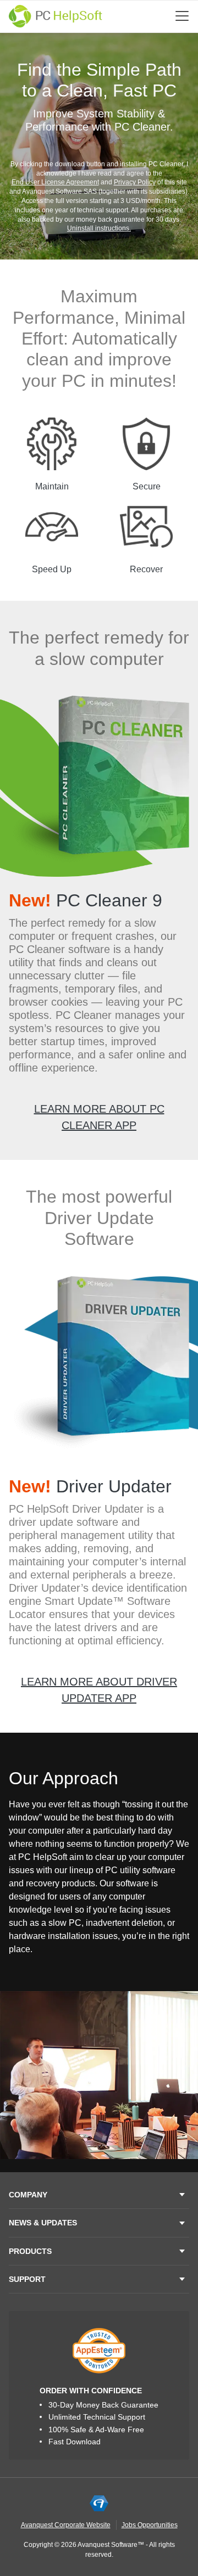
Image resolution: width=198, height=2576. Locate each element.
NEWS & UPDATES (43, 2223)
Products (30, 2251)
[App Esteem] (99, 2350)
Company (28, 2195)
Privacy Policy (135, 182)
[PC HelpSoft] (56, 16)
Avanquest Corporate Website (66, 2525)
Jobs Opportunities (150, 2525)
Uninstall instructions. (99, 228)
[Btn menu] (182, 16)
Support (27, 2279)
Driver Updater (90, 1486)
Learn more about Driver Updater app (99, 1690)
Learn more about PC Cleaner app (99, 1117)
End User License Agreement (55, 182)
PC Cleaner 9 (86, 900)
